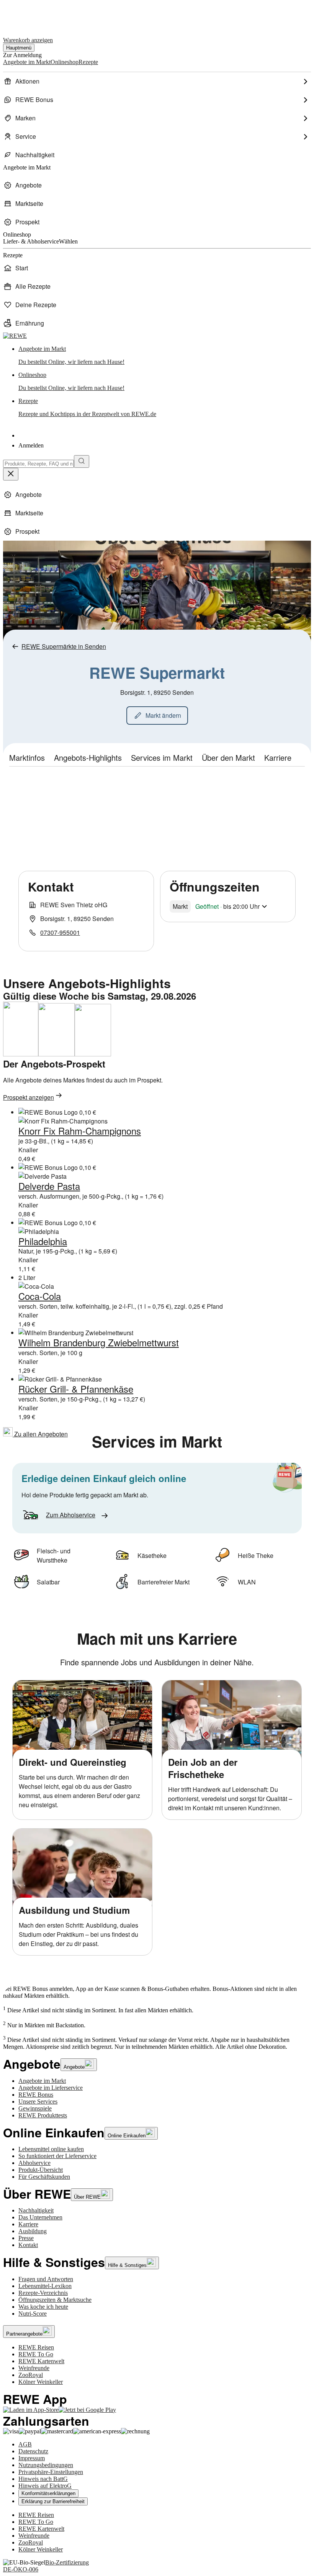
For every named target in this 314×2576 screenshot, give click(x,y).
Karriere (28, 2224)
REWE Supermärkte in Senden (64, 646)
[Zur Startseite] (29, 15)
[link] (165, 355)
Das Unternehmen (40, 2217)
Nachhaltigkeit (36, 2210)
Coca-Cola (40, 1296)
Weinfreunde (34, 2368)
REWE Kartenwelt (41, 2361)
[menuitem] (157, 81)
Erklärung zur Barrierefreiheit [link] (53, 2501)
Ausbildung (33, 2231)
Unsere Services (38, 2101)
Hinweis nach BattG (43, 2479)
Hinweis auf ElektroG (45, 2486)
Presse (26, 2238)
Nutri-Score (33, 2314)
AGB (25, 2444)
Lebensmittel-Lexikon (45, 2286)
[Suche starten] (82, 461)
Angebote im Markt (42, 2081)
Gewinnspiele (35, 2108)
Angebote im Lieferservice (51, 2088)
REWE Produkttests (43, 2115)
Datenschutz (33, 2451)
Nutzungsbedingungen (46, 2465)
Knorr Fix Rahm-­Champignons (80, 1131)
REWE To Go (36, 2354)
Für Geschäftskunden (44, 2177)
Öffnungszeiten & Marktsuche (55, 2300)
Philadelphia (43, 1241)
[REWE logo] (15, 336)
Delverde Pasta (49, 1186)
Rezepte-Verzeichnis (43, 2293)
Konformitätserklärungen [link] (48, 2493)
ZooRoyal (31, 2375)
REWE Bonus (36, 2095)
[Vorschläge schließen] (11, 474)
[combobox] (38, 464)
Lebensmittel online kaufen (51, 2149)
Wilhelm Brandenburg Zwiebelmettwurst (99, 1342)
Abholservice (34, 2163)
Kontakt (28, 2245)
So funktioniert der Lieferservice (57, 2156)
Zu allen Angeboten (40, 1434)
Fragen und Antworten (46, 2279)
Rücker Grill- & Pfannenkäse (76, 1389)
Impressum (32, 2458)
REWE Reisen (36, 2347)
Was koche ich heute (43, 2307)
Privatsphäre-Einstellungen (51, 2472)
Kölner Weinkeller (41, 2382)
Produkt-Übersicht (41, 2170)
